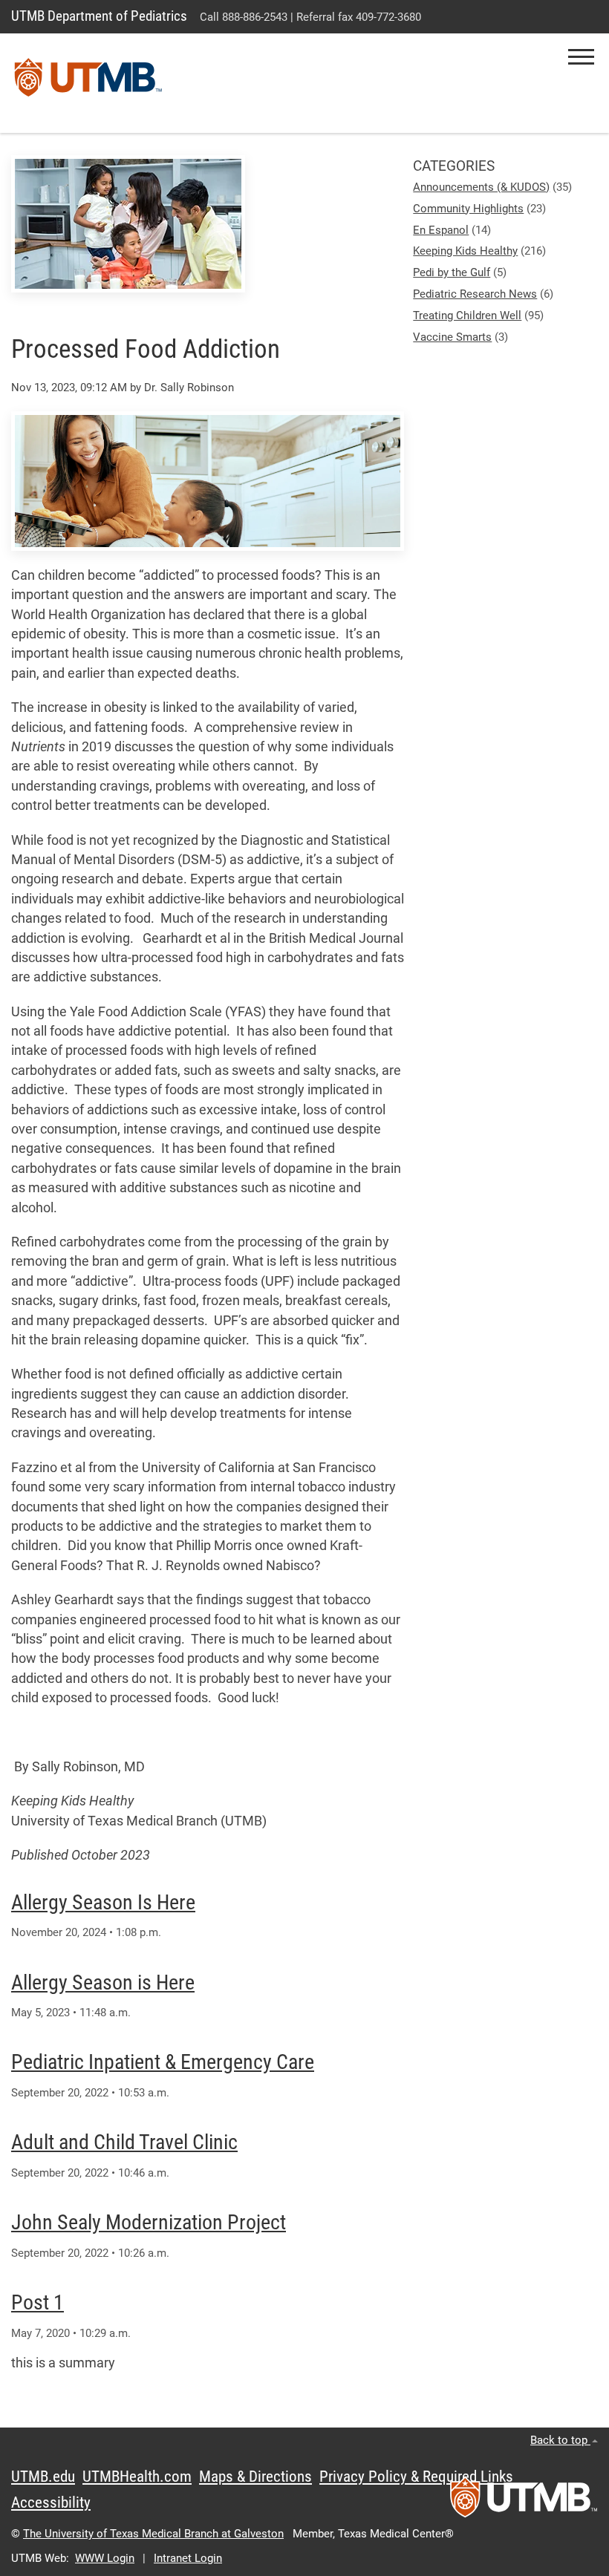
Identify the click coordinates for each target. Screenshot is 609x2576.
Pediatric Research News (475, 294)
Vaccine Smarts (452, 337)
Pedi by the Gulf (452, 272)
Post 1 (38, 2302)
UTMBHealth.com (137, 2477)
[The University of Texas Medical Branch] (88, 83)
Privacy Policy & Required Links (416, 2477)
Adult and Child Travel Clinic (124, 2142)
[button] (581, 57)
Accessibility (51, 2503)
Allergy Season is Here (103, 1982)
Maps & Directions (255, 2477)
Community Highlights (468, 209)
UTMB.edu (43, 2477)
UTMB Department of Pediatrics (99, 16)
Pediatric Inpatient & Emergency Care (163, 2062)
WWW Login (105, 2558)
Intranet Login (188, 2558)
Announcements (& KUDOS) (481, 187)
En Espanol (441, 230)
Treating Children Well (467, 316)
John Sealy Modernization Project (149, 2222)
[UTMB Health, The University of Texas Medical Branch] (524, 2502)
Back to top (560, 2440)
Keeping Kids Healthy (465, 251)
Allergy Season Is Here (103, 1902)
